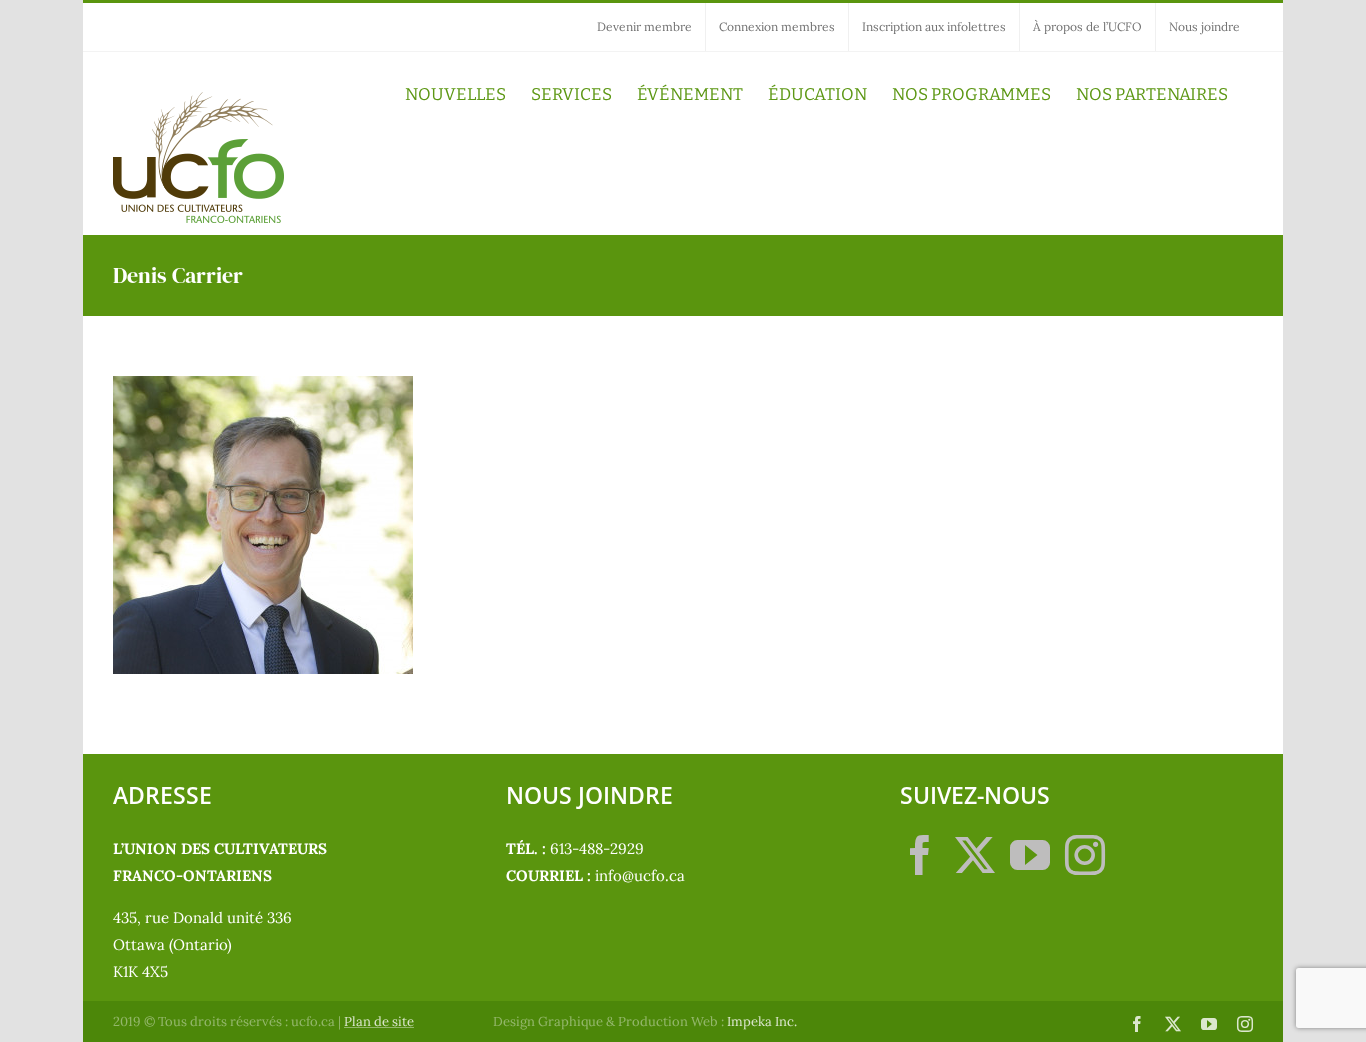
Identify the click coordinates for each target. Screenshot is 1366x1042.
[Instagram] (1085, 855)
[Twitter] (975, 855)
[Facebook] (920, 855)
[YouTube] (1030, 855)
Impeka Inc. (762, 1021)
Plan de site (379, 1021)
